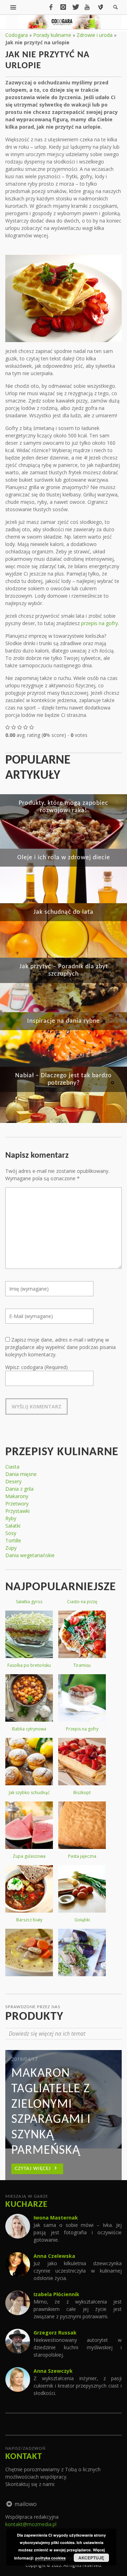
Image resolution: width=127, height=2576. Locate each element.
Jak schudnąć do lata (64, 912)
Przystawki (17, 1511)
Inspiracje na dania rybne (64, 1021)
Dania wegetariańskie (30, 1555)
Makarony (17, 1496)
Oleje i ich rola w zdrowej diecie (64, 858)
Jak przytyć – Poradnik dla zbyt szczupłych (64, 970)
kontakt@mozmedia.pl (31, 2524)
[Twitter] (75, 7)
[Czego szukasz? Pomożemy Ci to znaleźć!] (13, 7)
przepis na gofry (99, 623)
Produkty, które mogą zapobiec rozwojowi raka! (64, 807)
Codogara (17, 35)
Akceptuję (91, 2558)
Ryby (11, 1518)
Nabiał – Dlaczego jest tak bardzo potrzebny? (64, 1079)
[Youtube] (87, 7)
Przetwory (17, 1504)
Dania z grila (19, 1489)
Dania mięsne (21, 1474)
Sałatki (13, 1526)
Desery (13, 1481)
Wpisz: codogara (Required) (37, 1367)
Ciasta (12, 1467)
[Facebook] (51, 7)
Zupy (11, 1548)
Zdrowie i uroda (95, 35)
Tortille (13, 1540)
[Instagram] (63, 7)
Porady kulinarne (52, 35)
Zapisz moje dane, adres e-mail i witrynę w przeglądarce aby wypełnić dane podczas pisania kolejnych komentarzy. (61, 1347)
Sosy (11, 1533)
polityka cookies (50, 2558)
